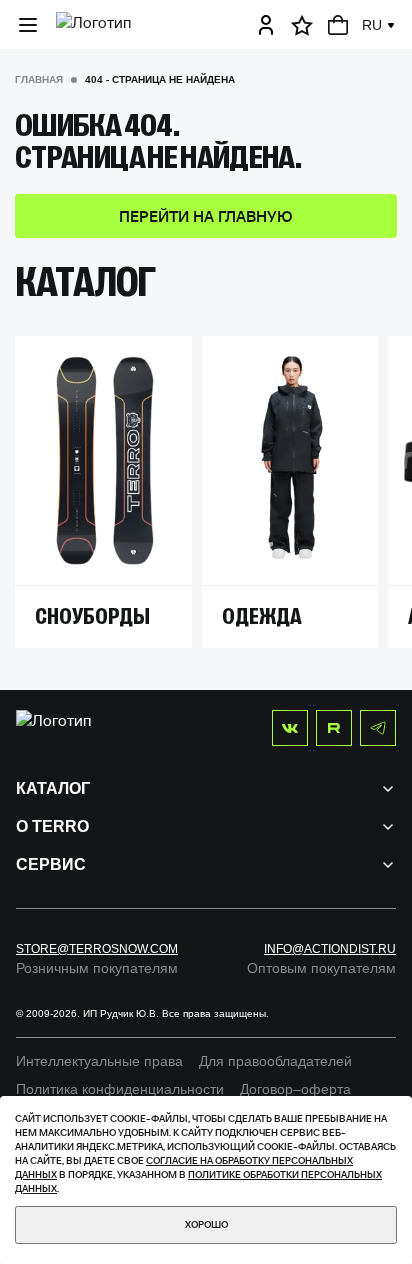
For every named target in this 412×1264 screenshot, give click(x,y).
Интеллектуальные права (99, 1061)
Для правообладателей (275, 1061)
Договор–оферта (295, 1089)
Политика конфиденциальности (120, 1089)
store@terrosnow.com (97, 949)
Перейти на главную (206, 216)
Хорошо (206, 1224)
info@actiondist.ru (330, 949)
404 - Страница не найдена (160, 79)
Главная (39, 79)
